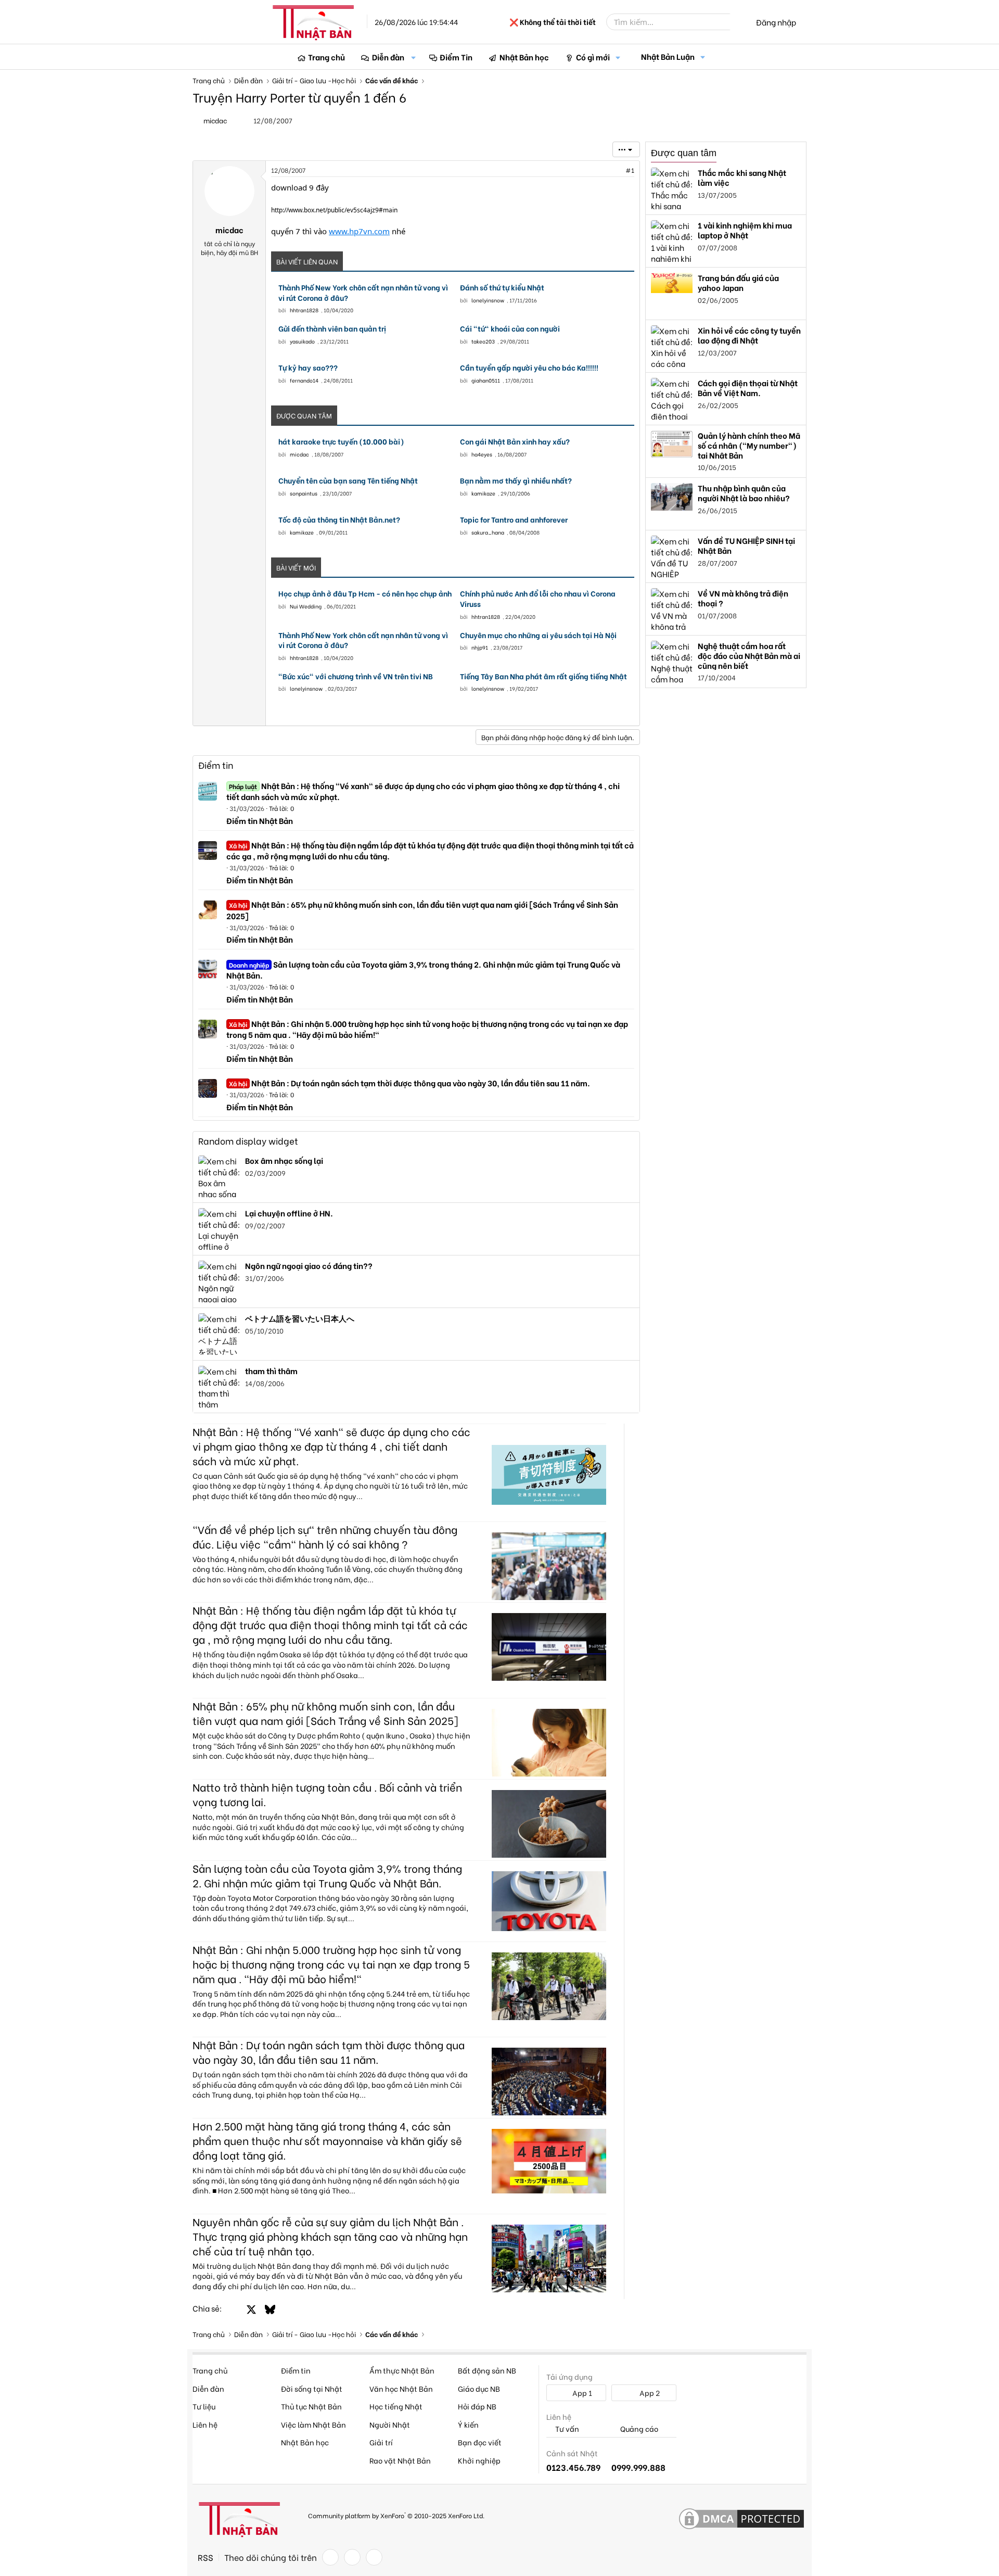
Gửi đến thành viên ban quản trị (332, 328)
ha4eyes (482, 454)
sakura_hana (488, 532)
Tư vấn (566, 2429)
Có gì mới (593, 57)
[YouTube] (374, 2557)
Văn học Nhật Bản (401, 2388)
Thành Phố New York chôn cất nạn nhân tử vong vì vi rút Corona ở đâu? (363, 292)
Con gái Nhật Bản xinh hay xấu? (515, 441)
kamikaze (483, 493)
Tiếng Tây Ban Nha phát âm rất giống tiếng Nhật (543, 676)
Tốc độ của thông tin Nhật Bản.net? (339, 519)
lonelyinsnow (488, 300)
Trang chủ (326, 57)
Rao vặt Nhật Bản (400, 2460)
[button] (414, 57)
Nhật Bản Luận (668, 56)
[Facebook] (330, 2557)
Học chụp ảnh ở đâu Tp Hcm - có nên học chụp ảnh (365, 593)
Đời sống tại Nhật (312, 2388)
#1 (630, 170)
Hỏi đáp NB (477, 2406)
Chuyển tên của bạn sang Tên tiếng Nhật (348, 480)
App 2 (649, 2393)
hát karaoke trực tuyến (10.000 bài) (341, 441)
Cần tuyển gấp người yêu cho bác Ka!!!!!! (529, 367)
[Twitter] (352, 2557)
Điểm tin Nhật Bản (260, 820)
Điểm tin (216, 765)
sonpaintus (304, 493)
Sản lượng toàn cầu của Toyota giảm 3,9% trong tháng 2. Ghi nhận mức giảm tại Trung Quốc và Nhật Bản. (423, 969)
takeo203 (483, 341)
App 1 (581, 2393)
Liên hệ (205, 2424)
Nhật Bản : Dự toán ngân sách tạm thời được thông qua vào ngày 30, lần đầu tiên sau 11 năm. (409, 1083)
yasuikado (302, 341)
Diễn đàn (388, 57)
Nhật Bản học (524, 57)
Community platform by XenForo (396, 2515)
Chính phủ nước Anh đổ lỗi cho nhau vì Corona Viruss (538, 598)
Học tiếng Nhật (396, 2406)
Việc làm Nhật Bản (313, 2424)
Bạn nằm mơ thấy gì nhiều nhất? (516, 480)
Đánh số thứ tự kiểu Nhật (502, 287)
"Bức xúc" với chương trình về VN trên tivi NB (356, 676)
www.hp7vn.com (359, 231)
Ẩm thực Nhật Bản (402, 2370)
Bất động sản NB (487, 2370)
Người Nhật (390, 2424)
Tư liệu (204, 2406)
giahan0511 (486, 380)
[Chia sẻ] (607, 170)
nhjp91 (480, 647)
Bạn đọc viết (480, 2442)
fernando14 (304, 380)
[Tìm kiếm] (737, 22)
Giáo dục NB (479, 2388)
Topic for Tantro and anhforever (514, 519)
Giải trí (381, 2442)
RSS (206, 2557)
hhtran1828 (304, 310)
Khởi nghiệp (479, 2460)
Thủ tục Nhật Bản (311, 2406)
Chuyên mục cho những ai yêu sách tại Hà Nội (538, 635)
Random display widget (248, 1141)
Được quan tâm (684, 153)
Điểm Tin (456, 57)
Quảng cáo (638, 2429)
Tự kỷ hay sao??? (308, 367)
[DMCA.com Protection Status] (741, 2519)
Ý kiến (468, 2424)
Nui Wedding (306, 606)
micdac (299, 454)
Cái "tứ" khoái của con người (510, 328)
